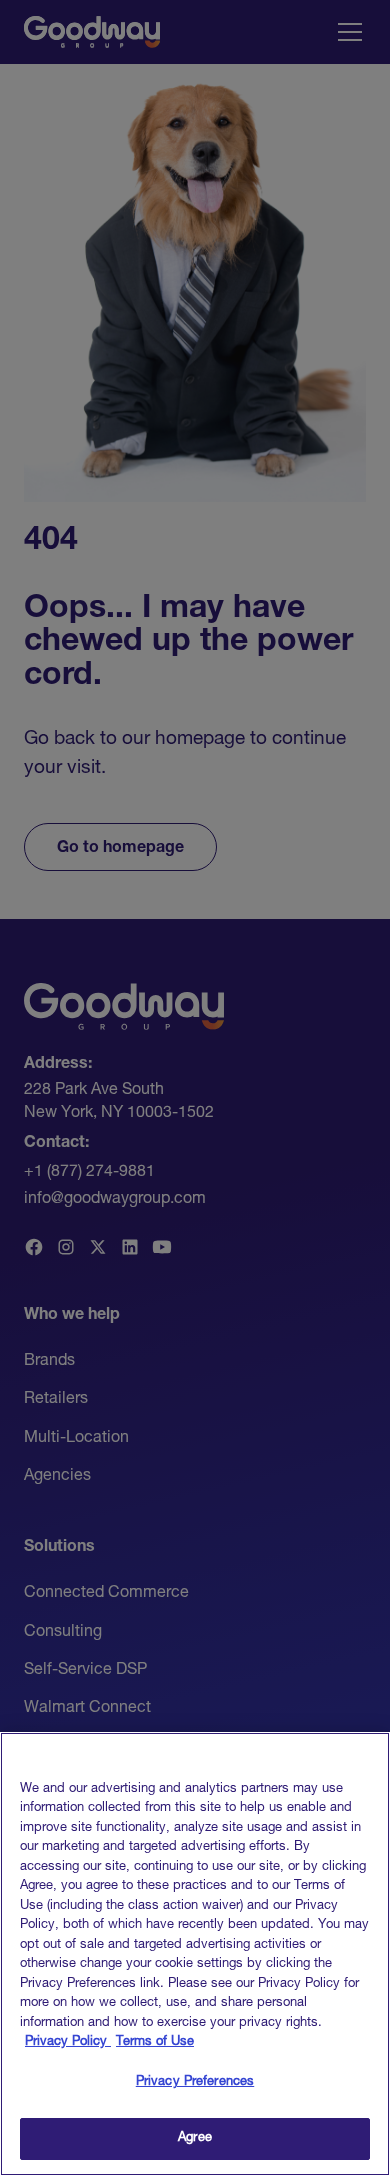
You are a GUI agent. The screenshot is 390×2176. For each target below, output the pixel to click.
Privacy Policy (68, 2042)
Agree (195, 2138)
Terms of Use (155, 2042)
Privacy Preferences (195, 2082)
